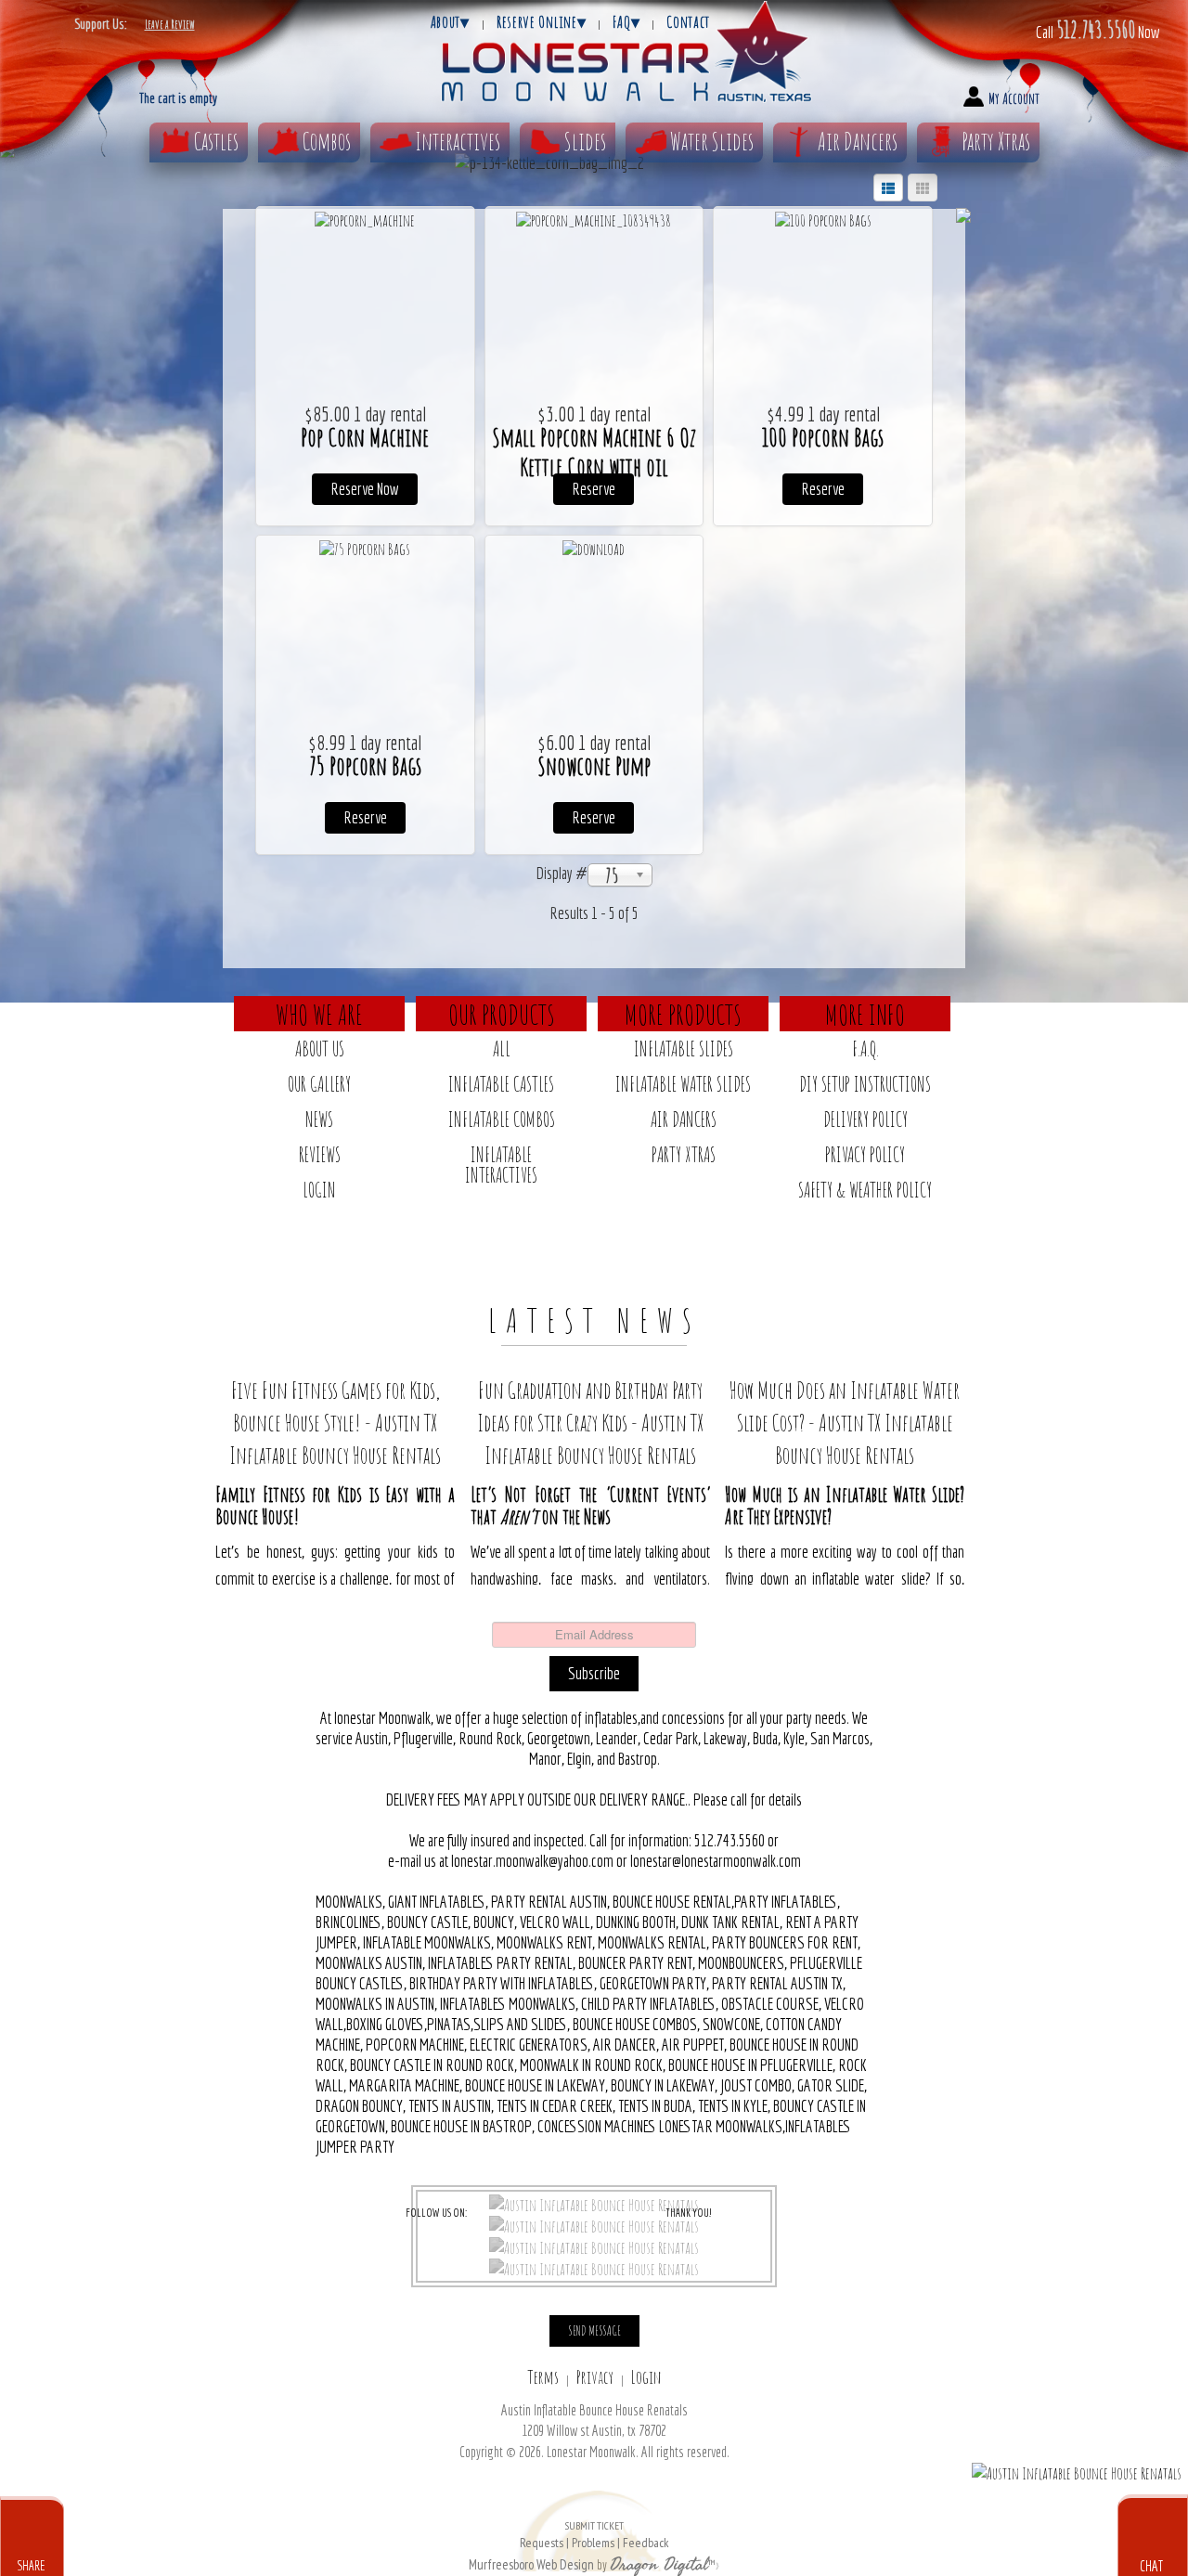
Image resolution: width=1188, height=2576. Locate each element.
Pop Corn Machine (365, 437)
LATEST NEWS (594, 1320)
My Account (1014, 98)
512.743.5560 (1096, 29)
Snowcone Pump (594, 766)
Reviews (320, 1154)
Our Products (502, 1014)
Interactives (458, 141)
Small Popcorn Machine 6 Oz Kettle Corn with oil (594, 452)
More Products (683, 1014)
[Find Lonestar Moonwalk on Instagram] (594, 2246)
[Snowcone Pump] (594, 548)
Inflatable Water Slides (683, 1084)
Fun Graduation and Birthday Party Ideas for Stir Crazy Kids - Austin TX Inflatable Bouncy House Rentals (590, 1423)
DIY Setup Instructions (865, 1084)
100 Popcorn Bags (823, 437)
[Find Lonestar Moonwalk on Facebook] (594, 2204)
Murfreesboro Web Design (531, 2564)
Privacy (595, 2377)
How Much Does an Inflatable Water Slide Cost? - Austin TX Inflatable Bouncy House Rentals (845, 1423)
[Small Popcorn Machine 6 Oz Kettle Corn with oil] (594, 219)
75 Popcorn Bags (365, 766)
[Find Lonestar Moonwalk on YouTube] (594, 2268)
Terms (543, 2377)
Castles (216, 141)
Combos (327, 141)
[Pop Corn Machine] (365, 219)
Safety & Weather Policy (865, 1190)
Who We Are (319, 1014)
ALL (502, 1049)
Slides (585, 141)
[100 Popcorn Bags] (823, 219)
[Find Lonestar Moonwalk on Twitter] (594, 2225)
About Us (320, 1049)
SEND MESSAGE (594, 2330)
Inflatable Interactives (501, 1165)
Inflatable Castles (501, 1084)
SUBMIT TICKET (594, 2535)
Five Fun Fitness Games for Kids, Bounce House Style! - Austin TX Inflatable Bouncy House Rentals (335, 1423)
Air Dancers (858, 141)
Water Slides (712, 141)
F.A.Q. (865, 1049)
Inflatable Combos (502, 1119)
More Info (865, 1014)
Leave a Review (170, 24)
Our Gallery (319, 1084)
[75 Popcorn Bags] (365, 548)
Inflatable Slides (684, 1049)
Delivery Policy (865, 1119)
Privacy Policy (865, 1154)
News (319, 1119)
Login (319, 1190)
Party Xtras (996, 141)
